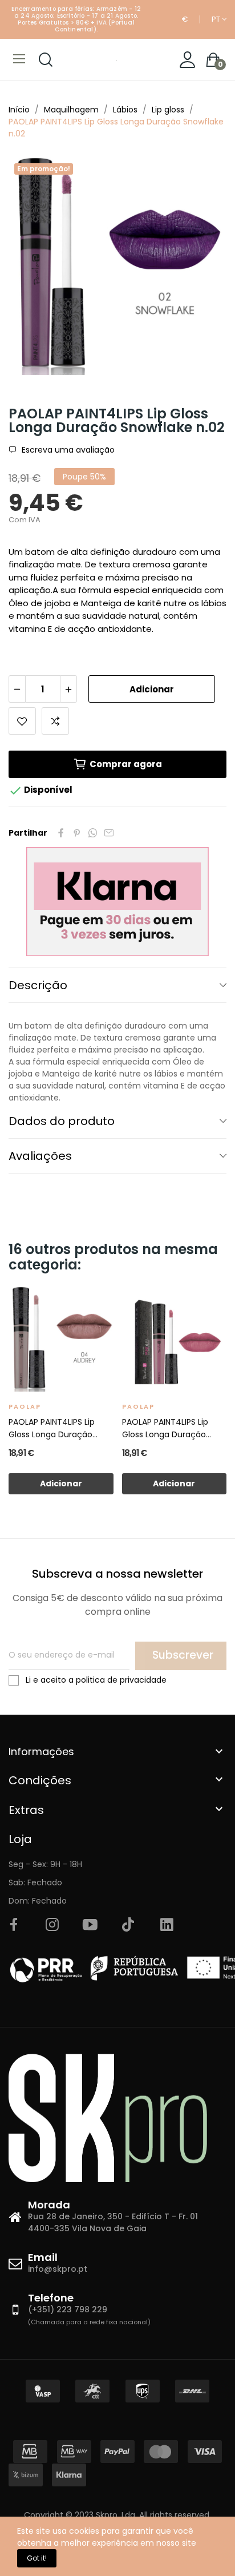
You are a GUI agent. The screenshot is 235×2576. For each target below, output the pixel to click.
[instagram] (52, 1925)
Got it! (37, 2558)
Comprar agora (126, 764)
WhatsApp (93, 833)
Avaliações (40, 1156)
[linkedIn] (167, 1925)
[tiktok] (128, 1925)
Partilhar (61, 833)
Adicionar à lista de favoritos (22, 721)
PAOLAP (25, 1406)
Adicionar (152, 689)
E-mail (109, 833)
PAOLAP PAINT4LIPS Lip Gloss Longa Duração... (53, 1428)
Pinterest (77, 833)
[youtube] (90, 1925)
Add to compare (55, 721)
